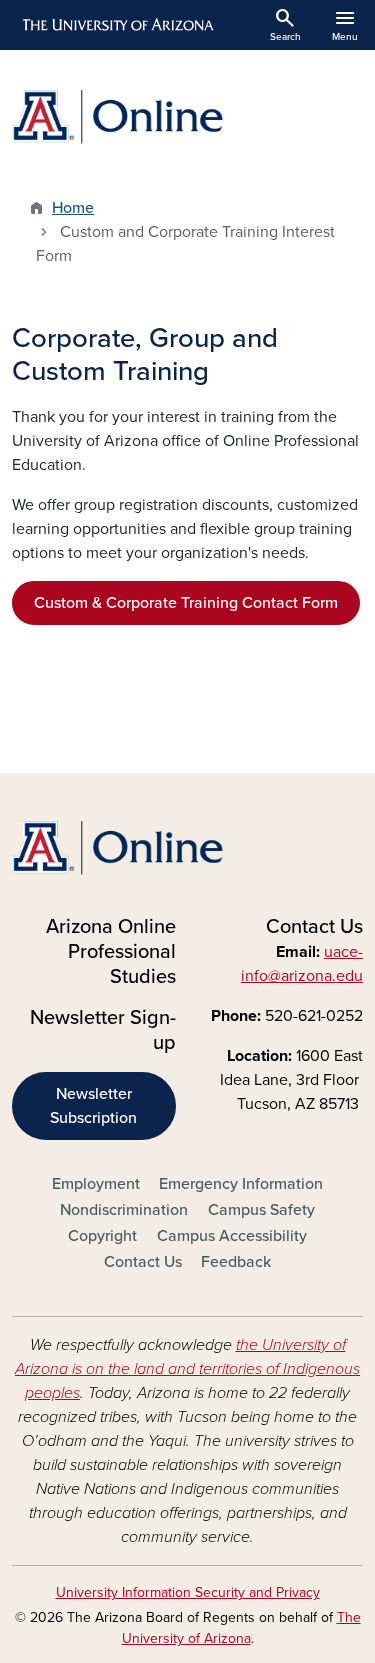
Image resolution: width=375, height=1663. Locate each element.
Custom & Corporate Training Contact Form (186, 603)
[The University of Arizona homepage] (116, 25)
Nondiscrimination (124, 1210)
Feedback (236, 1262)
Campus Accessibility (232, 1236)
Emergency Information (241, 1184)
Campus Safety (261, 1210)
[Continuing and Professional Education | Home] (187, 117)
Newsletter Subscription (93, 1106)
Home (73, 208)
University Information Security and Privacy (188, 1592)
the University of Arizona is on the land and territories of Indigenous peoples (187, 1369)
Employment (96, 1184)
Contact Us (143, 1262)
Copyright (102, 1236)
